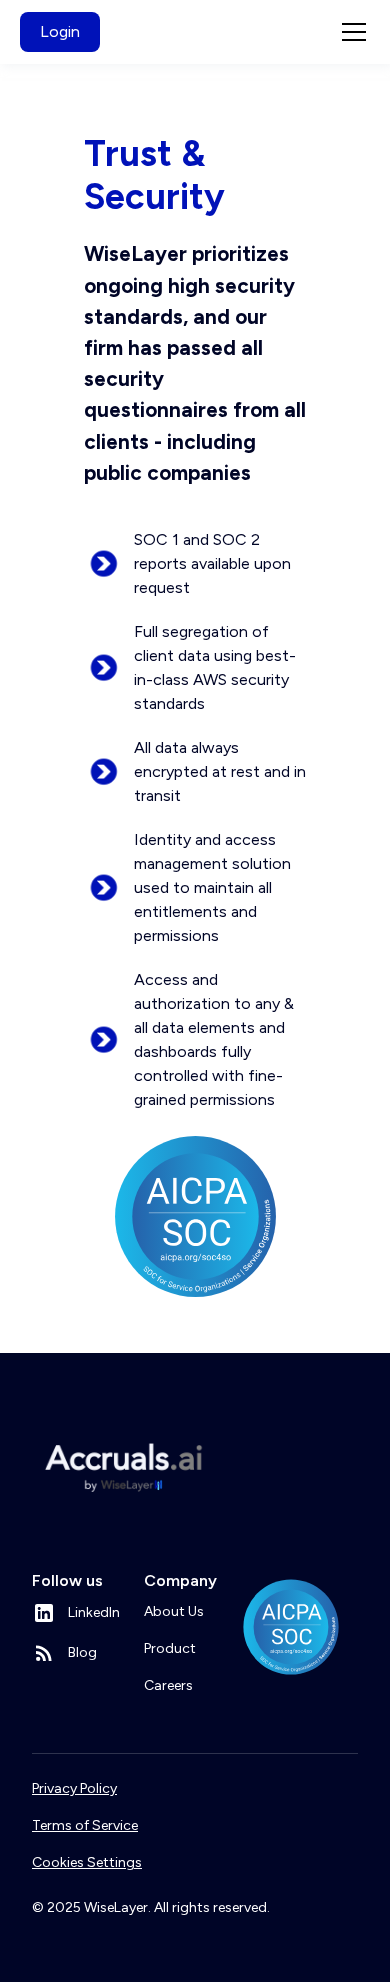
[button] (350, 32)
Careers (168, 1685)
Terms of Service (85, 1825)
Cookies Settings (87, 1862)
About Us (174, 1611)
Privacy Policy (74, 1788)
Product (170, 1648)
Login (60, 31)
